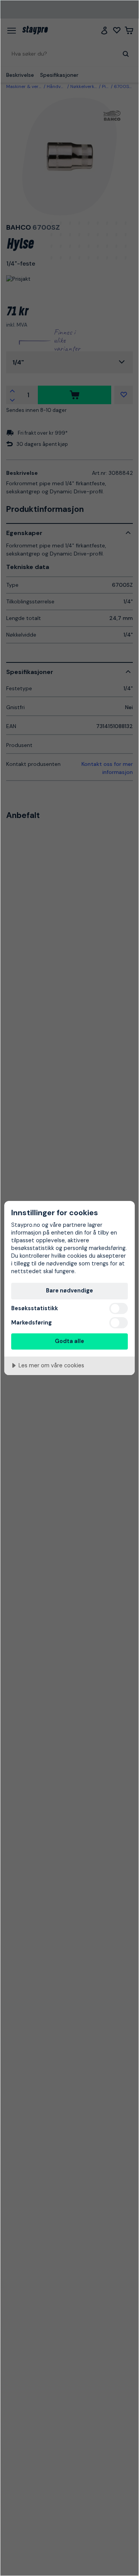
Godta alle (69, 1341)
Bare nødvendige (69, 1291)
